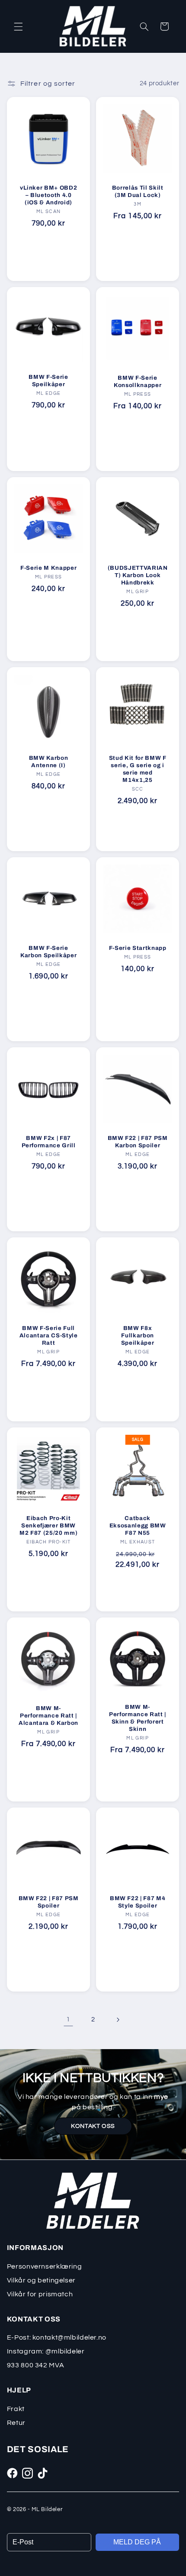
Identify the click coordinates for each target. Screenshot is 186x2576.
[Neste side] (118, 2020)
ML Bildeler (47, 2509)
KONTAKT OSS (93, 2126)
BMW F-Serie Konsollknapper (138, 381)
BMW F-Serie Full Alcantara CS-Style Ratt (48, 1335)
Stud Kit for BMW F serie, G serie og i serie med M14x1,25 (138, 769)
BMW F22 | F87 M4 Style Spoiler (138, 1902)
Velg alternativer (137, 261)
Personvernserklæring (45, 2266)
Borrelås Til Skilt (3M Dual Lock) (138, 191)
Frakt (16, 2409)
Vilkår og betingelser (41, 2280)
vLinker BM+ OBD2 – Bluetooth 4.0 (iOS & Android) (49, 195)
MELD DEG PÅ (137, 2542)
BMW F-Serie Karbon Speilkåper (48, 952)
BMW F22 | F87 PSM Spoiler (48, 1902)
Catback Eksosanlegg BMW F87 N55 (138, 1525)
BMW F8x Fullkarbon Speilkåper (138, 1335)
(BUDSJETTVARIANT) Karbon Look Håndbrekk (138, 575)
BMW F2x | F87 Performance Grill (48, 1142)
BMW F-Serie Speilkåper (48, 381)
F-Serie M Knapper (48, 568)
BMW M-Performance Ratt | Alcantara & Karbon (48, 1716)
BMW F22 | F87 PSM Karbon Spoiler (138, 1142)
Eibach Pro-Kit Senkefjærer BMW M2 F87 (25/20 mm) (48, 1525)
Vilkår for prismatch (40, 2294)
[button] (18, 26)
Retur (16, 2423)
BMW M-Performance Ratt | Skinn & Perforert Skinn (138, 1718)
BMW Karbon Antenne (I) (49, 762)
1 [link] (68, 2019)
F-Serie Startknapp (138, 948)
